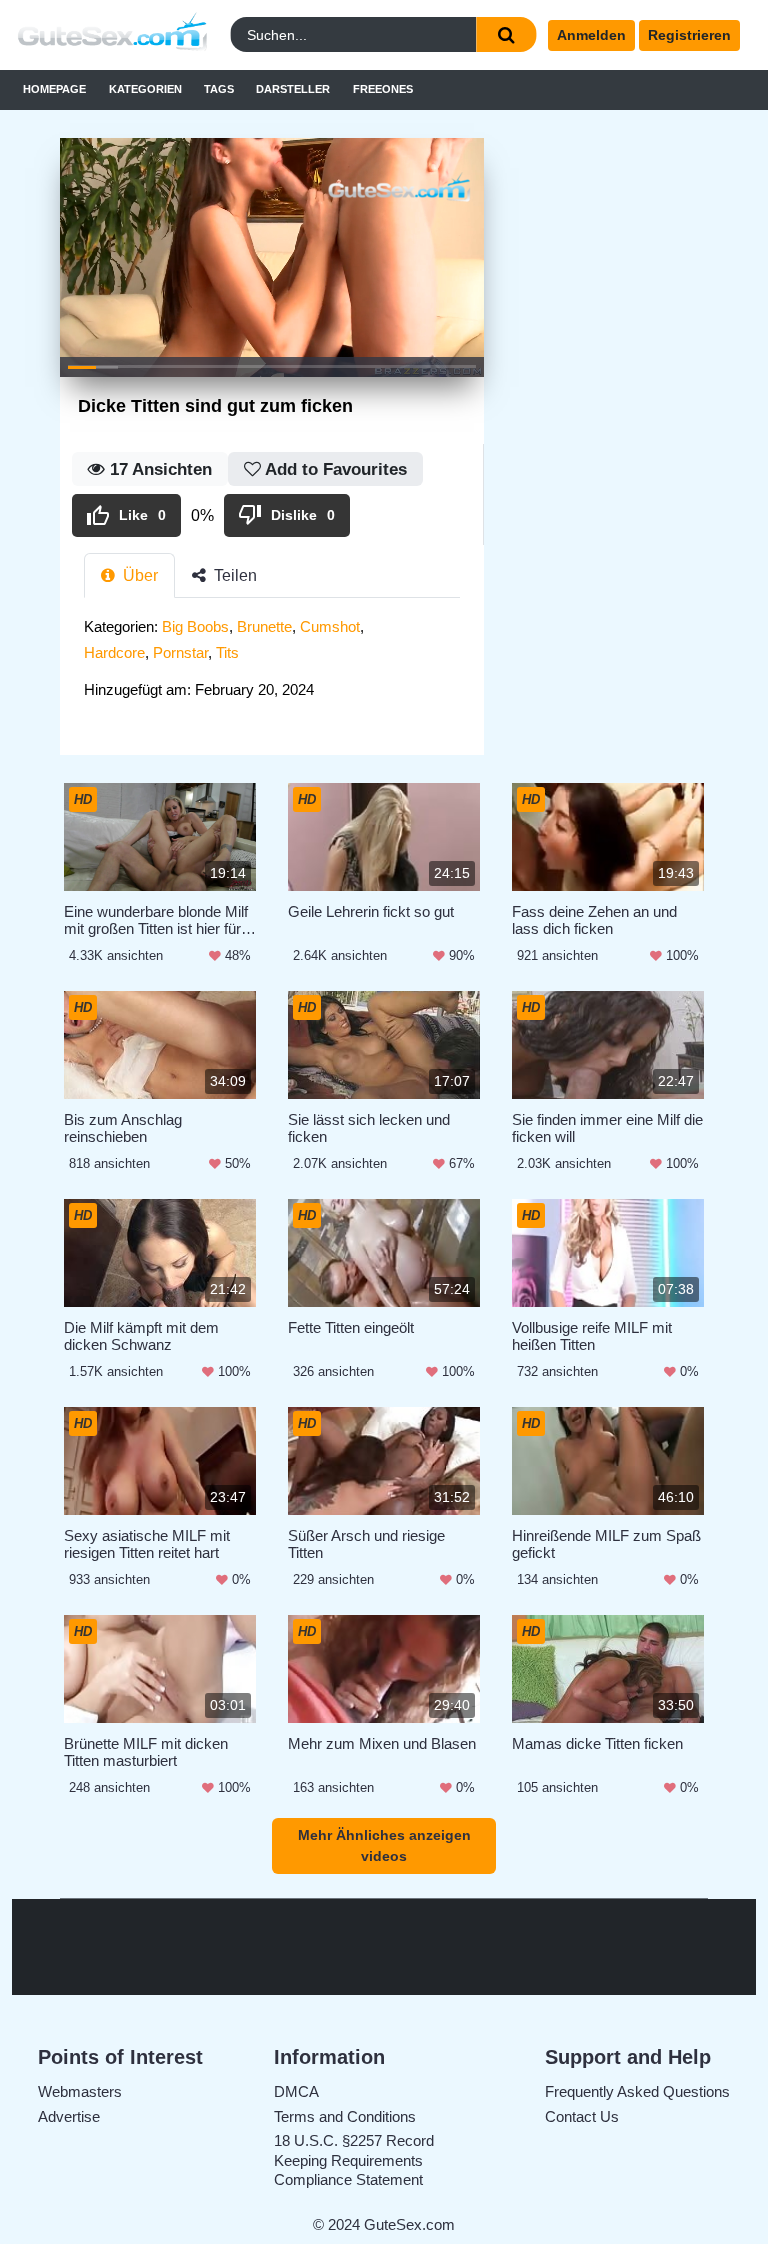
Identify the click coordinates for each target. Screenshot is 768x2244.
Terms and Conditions (345, 2116)
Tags (219, 89)
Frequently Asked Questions (637, 2091)
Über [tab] (138, 575)
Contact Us (582, 2116)
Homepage (54, 89)
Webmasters (80, 2091)
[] (506, 34)
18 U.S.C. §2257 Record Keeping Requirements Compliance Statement (354, 2160)
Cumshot (330, 626)
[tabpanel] (272, 664)
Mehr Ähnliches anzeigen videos (384, 1845)
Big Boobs (195, 626)
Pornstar (180, 652)
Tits (227, 652)
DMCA (296, 2091)
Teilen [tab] (233, 575)
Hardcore (114, 652)
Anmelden (591, 35)
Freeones (383, 89)
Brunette (264, 626)
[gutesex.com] (105, 35)
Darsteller (293, 89)
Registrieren (689, 35)
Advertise (69, 2116)
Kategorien (145, 89)
